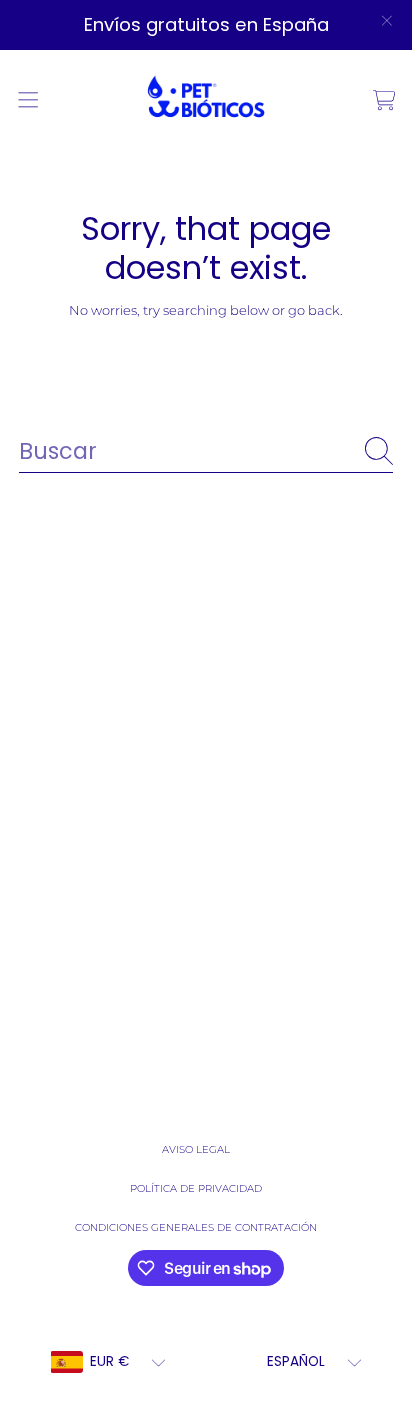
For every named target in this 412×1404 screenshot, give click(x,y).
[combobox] (206, 451)
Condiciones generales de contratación (196, 1227)
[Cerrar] (386, 20)
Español (296, 1361)
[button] (27, 99)
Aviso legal (196, 1149)
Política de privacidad (196, 1188)
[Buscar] (379, 451)
